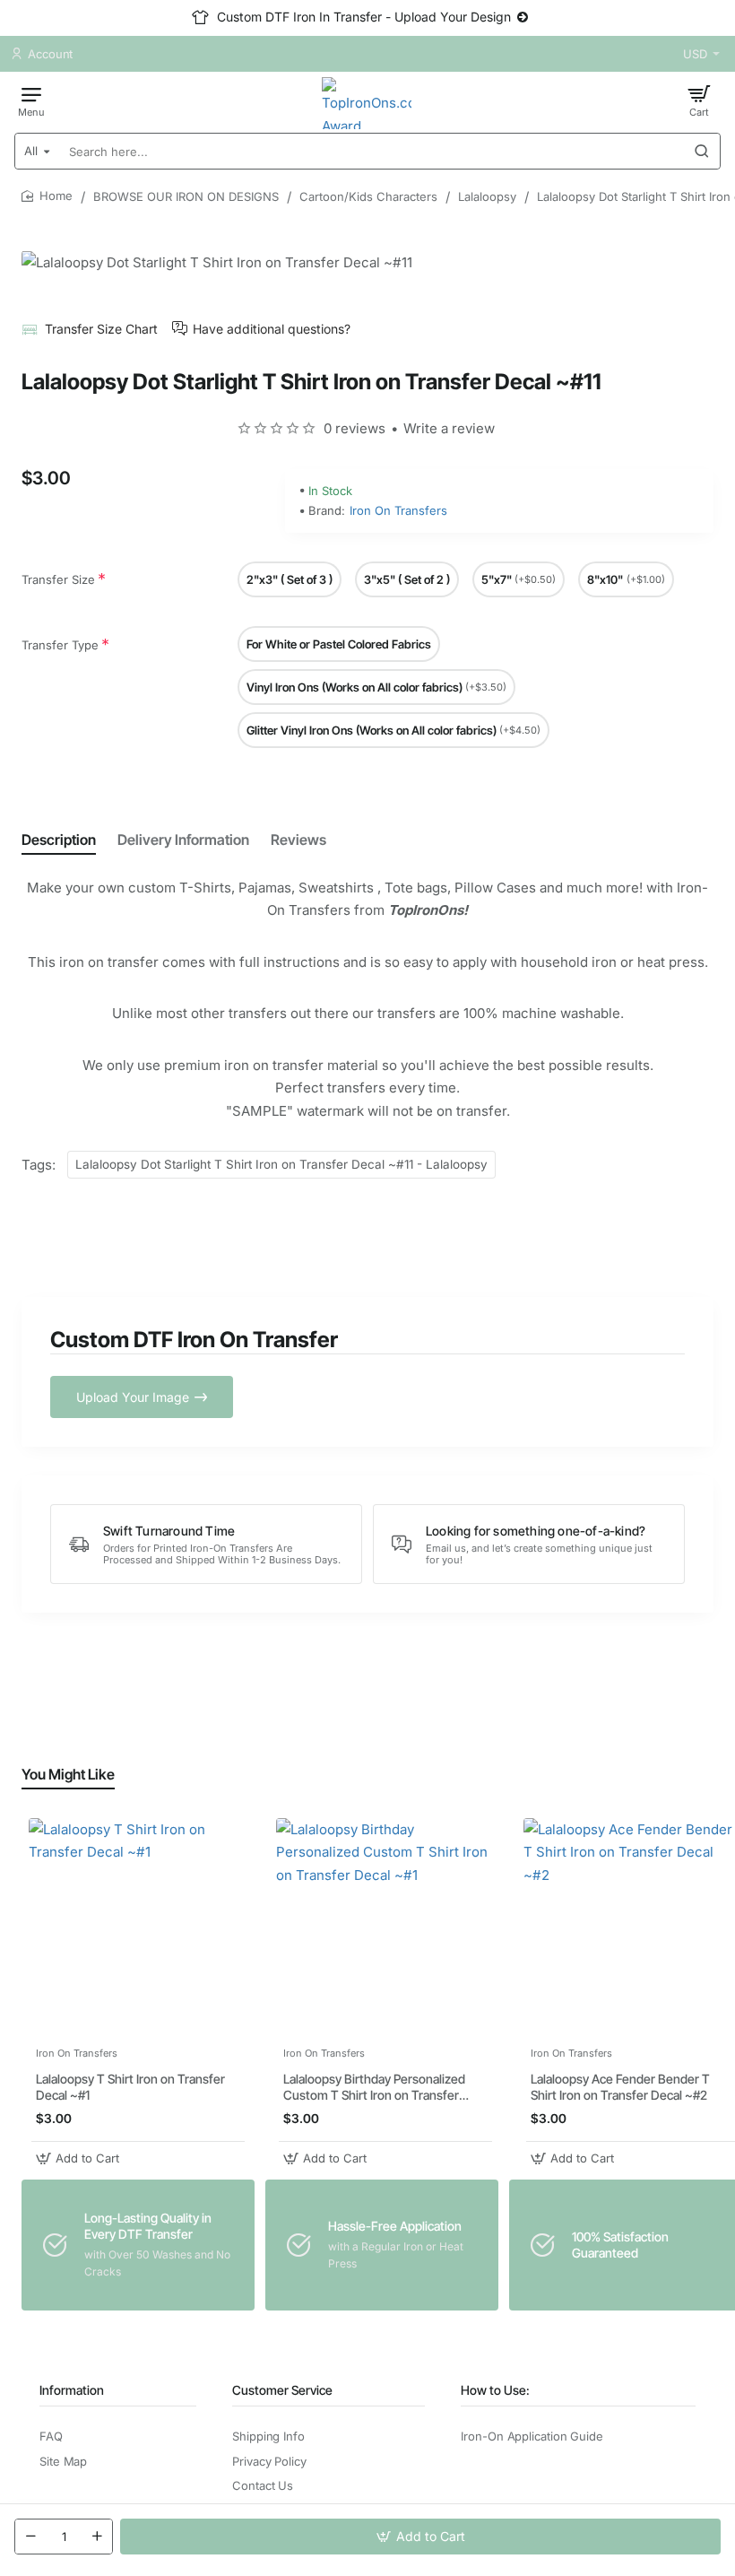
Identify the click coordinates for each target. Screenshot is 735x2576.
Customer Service (282, 2390)
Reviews (298, 840)
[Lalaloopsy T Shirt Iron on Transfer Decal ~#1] (138, 1928)
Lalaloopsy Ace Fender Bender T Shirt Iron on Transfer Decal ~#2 (620, 2087)
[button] (420, 2537)
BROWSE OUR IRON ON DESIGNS (186, 196)
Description (59, 840)
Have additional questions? (272, 329)
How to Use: (495, 2390)
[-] (30, 2537)
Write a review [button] (449, 428)
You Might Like (68, 1774)
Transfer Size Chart (101, 329)
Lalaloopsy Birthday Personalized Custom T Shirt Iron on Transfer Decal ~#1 (374, 2088)
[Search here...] (702, 151)
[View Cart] (699, 100)
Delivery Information (183, 840)
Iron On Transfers (398, 510)
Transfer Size (58, 579)
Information (72, 2390)
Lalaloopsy (487, 196)
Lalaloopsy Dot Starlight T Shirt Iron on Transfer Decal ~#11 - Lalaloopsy (281, 1164)
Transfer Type (60, 645)
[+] (97, 2537)
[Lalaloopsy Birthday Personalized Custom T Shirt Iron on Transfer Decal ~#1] (385, 1928)
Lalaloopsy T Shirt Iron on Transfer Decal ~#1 (130, 2087)
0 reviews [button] (355, 428)
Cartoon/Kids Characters (368, 196)
